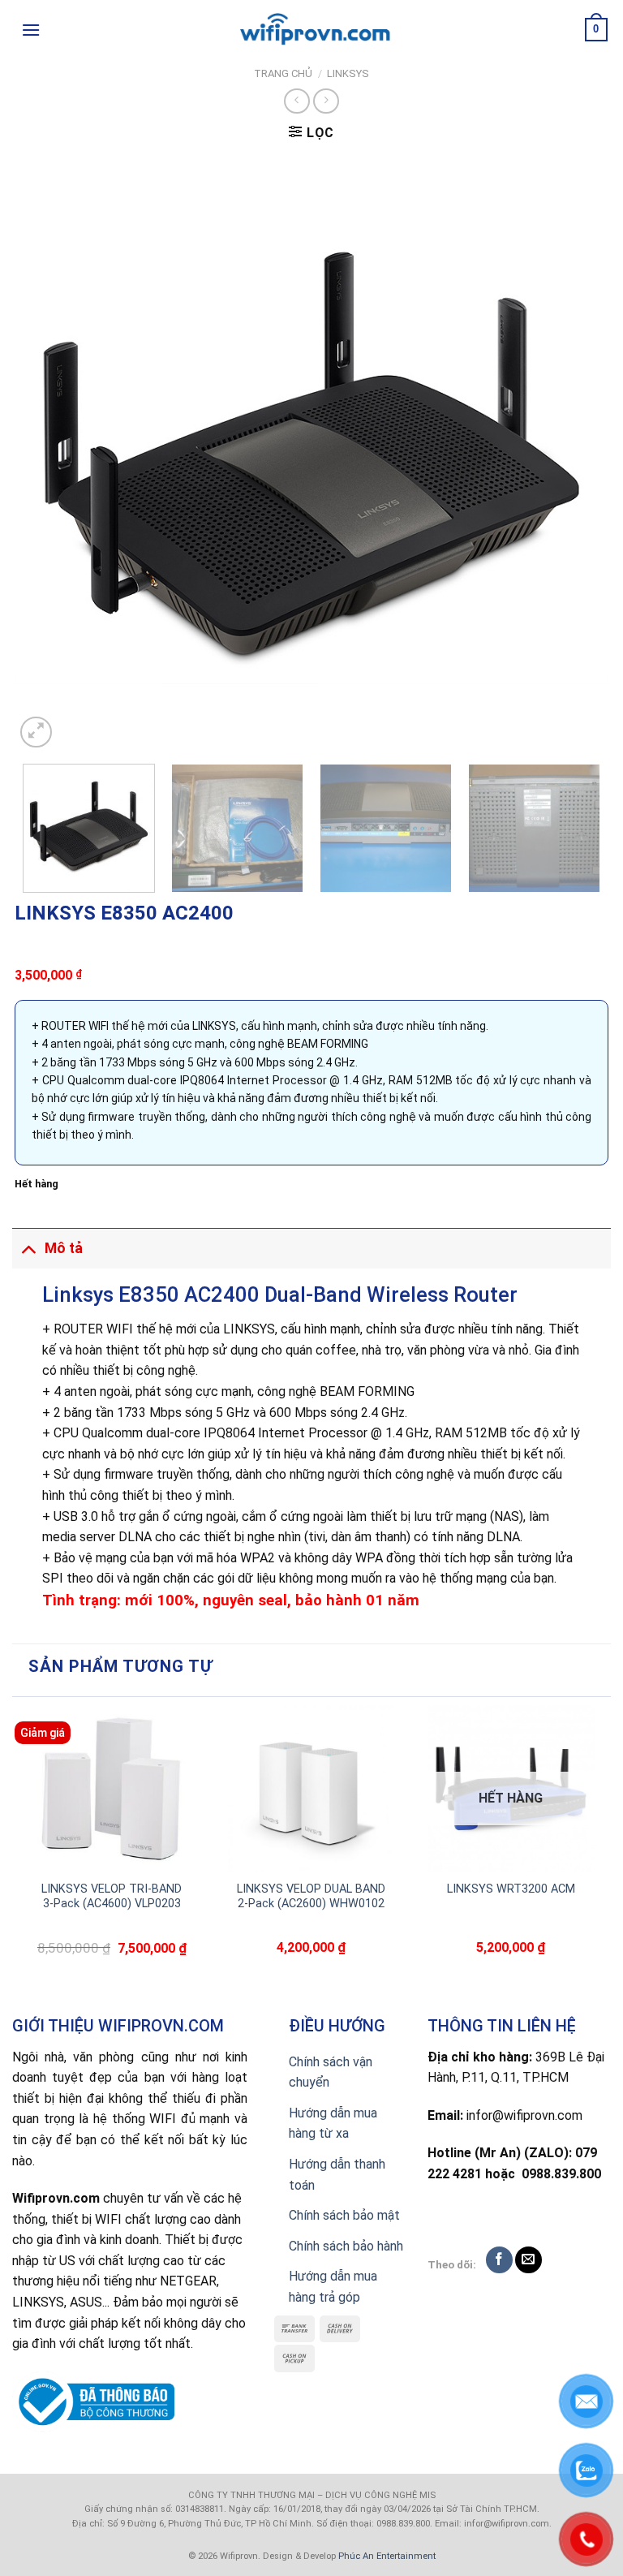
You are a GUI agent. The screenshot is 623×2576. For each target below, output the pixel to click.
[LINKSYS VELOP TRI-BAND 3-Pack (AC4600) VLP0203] (112, 1789)
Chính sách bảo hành (346, 2246)
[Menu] (31, 30)
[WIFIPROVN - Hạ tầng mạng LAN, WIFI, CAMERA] (311, 30)
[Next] (576, 454)
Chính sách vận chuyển (331, 2072)
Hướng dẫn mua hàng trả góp (333, 2287)
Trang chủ (283, 73)
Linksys (348, 73)
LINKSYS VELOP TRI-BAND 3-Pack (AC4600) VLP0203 (112, 1897)
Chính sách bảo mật (344, 2215)
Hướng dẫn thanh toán (337, 2175)
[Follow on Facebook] (499, 2260)
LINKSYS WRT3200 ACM (511, 1889)
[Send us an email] (528, 2260)
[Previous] (47, 454)
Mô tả (64, 1248)
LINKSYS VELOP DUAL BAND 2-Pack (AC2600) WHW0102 (311, 1897)
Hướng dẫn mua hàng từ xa (333, 2124)
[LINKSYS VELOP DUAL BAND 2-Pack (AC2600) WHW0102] (311, 1789)
